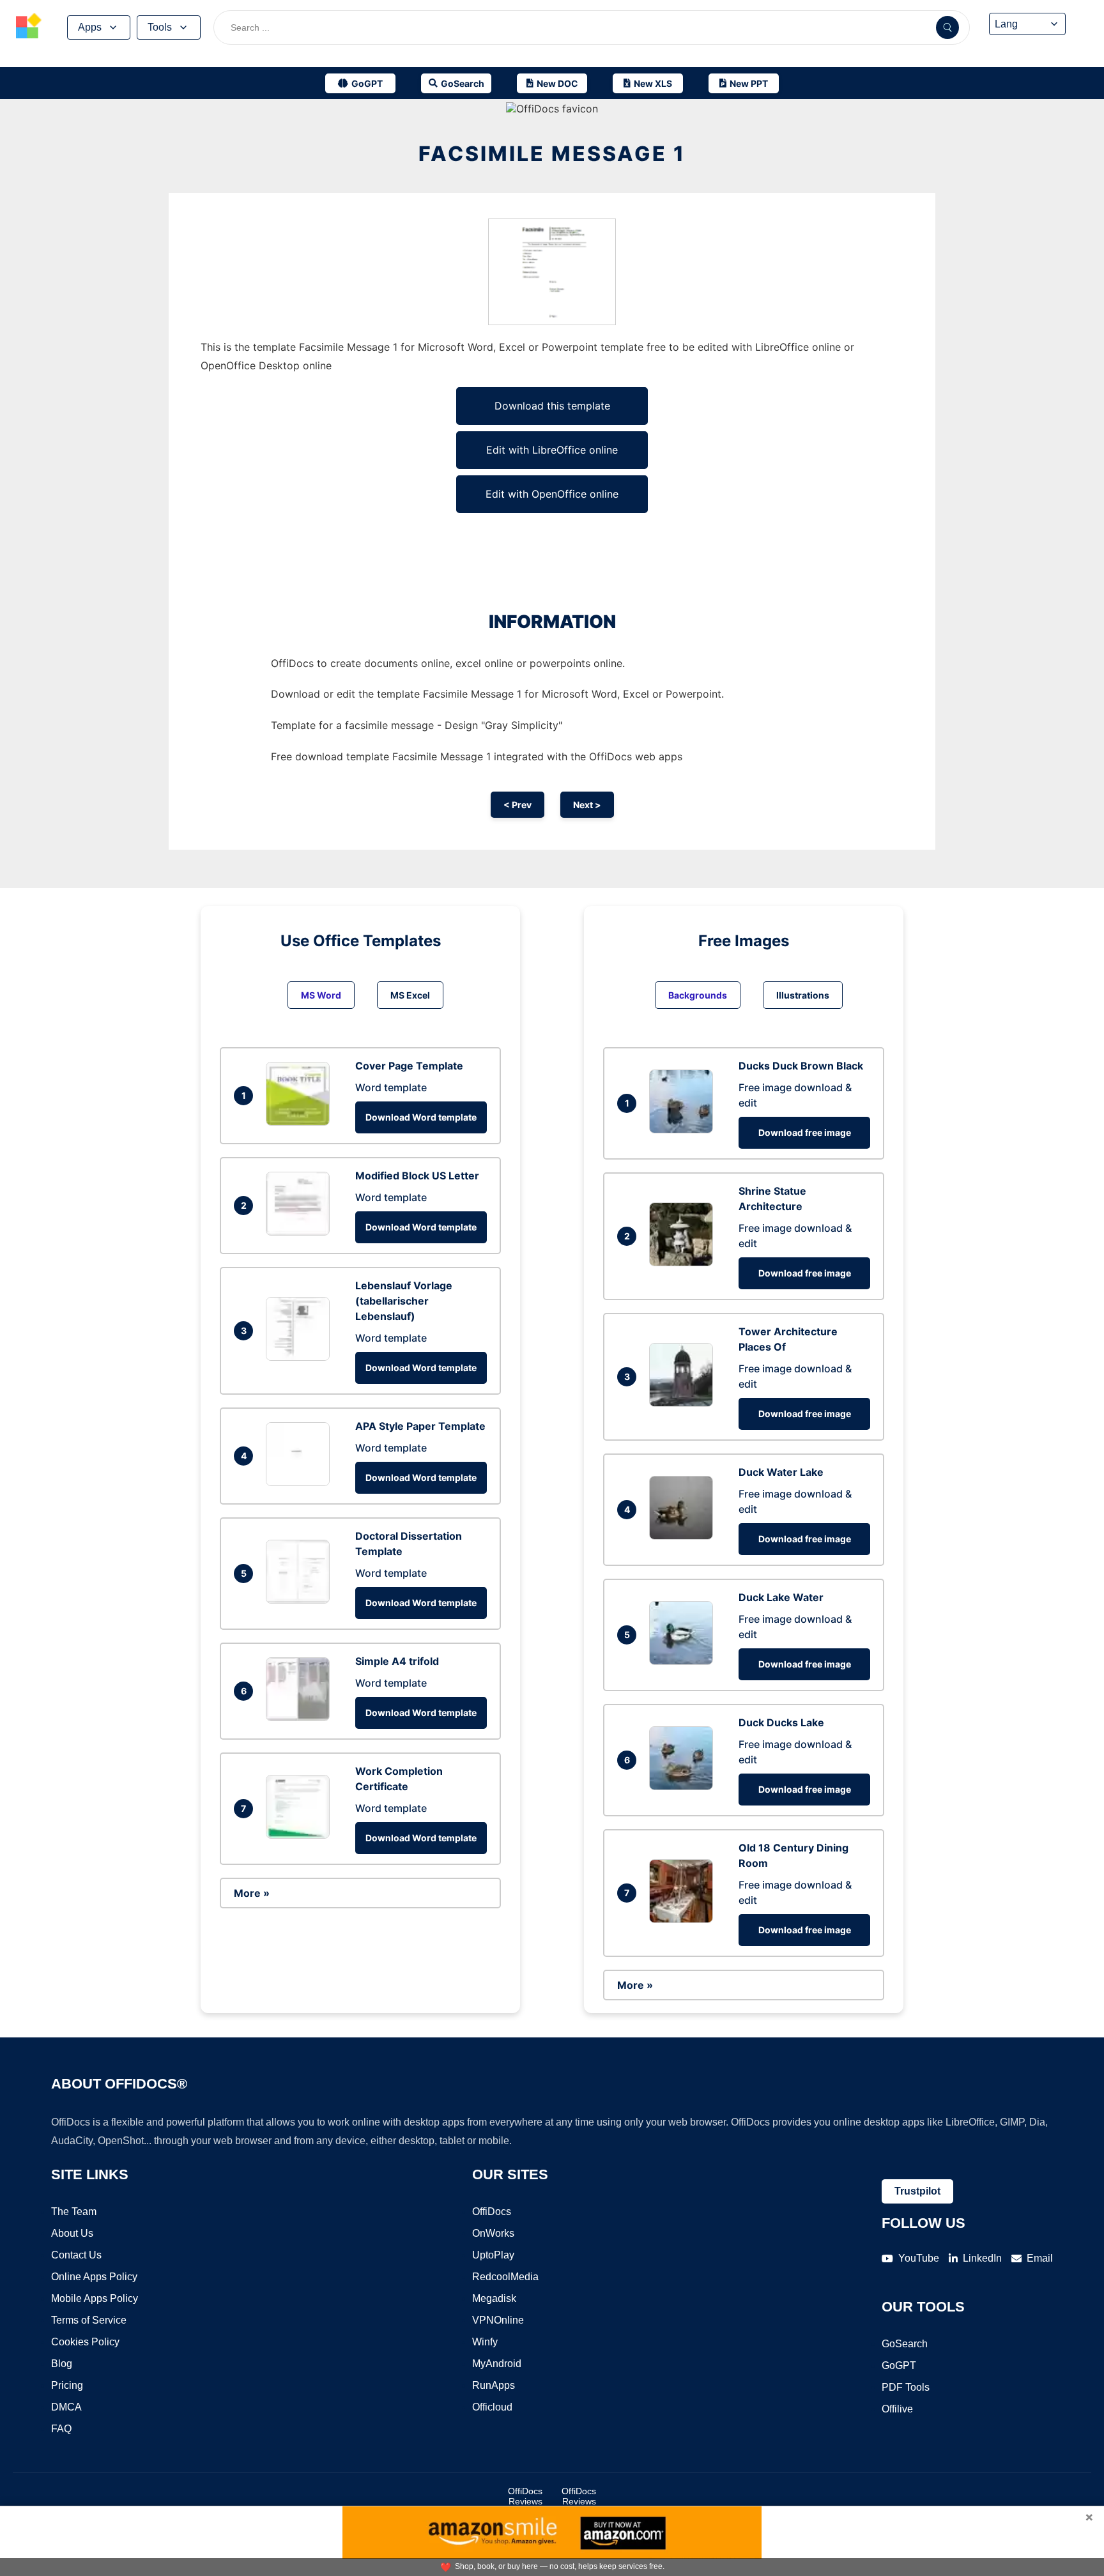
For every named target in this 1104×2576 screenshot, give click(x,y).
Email (1040, 2258)
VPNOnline (498, 2320)
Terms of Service (89, 2320)
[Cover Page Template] (301, 1122)
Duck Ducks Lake (781, 1722)
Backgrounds (698, 995)
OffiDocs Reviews (525, 2496)
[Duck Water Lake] (684, 1536)
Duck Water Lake (781, 1472)
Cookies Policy (85, 2342)
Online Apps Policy (94, 2277)
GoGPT (899, 2365)
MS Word (321, 995)
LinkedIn (982, 2258)
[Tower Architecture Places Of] (684, 1403)
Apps (90, 27)
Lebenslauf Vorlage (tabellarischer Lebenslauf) (404, 1301)
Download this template (552, 406)
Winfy (485, 2342)
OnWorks (493, 2233)
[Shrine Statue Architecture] (684, 1262)
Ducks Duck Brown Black (801, 1066)
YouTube (919, 2258)
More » (252, 1893)
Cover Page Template (409, 1066)
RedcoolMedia (505, 2277)
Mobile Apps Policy (95, 2298)
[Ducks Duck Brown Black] (684, 1130)
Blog (62, 2364)
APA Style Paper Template (420, 1426)
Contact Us (76, 2255)
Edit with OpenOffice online (552, 494)
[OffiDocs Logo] (29, 27)
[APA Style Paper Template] (301, 1482)
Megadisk (494, 2298)
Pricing (67, 2385)
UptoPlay (493, 2255)
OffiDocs (492, 2212)
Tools (160, 27)
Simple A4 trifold (397, 1661)
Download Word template (421, 1117)
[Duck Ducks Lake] (684, 1786)
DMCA (66, 2407)
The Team (74, 2212)
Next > (587, 805)
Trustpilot (917, 2191)
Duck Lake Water (781, 1597)
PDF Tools (906, 2387)
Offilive (897, 2409)
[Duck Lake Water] (684, 1661)
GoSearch (905, 2344)
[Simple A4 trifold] (301, 1717)
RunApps (494, 2385)
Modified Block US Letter (417, 1176)
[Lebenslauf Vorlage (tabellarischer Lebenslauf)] (301, 1357)
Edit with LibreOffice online (552, 450)
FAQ (61, 2429)
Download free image (805, 1132)
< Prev (517, 805)
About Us (72, 2233)
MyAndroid (497, 2364)
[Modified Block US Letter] (301, 1232)
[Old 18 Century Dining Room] (684, 1919)
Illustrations (803, 995)
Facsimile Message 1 (552, 154)
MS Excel (410, 995)
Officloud (492, 2407)
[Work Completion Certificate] (301, 1835)
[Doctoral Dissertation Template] (301, 1600)
